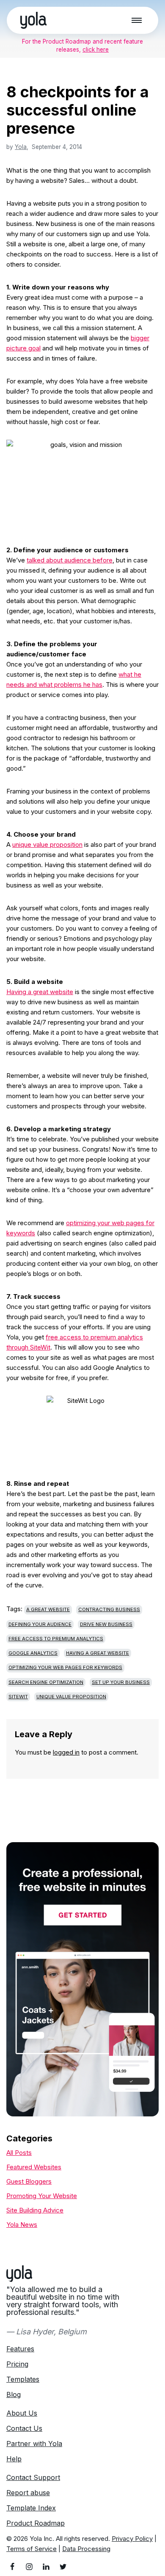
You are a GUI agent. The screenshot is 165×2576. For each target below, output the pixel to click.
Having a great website (40, 992)
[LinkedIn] (46, 2567)
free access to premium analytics (56, 1639)
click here (96, 50)
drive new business (106, 1624)
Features (20, 2349)
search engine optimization (46, 1682)
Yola (21, 147)
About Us (22, 2413)
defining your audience (40, 1624)
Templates (23, 2379)
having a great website (98, 1653)
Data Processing (86, 2549)
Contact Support (33, 2477)
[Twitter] (63, 2567)
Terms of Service (32, 2549)
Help (14, 2459)
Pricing (17, 2364)
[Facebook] (12, 2567)
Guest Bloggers (29, 2181)
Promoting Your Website (42, 2196)
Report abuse (28, 2493)
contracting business (109, 1609)
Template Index (31, 2508)
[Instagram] (29, 2567)
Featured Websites (34, 2167)
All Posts (19, 2153)
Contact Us (24, 2428)
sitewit (18, 1697)
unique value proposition (47, 844)
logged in (66, 1752)
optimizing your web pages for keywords (65, 1667)
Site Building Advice (35, 2210)
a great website (48, 1609)
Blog (14, 2394)
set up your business (121, 1682)
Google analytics (33, 1653)
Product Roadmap (36, 2523)
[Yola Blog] (33, 20)
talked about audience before (70, 560)
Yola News (22, 2225)
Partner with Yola (34, 2444)
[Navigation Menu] (137, 20)
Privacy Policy (132, 2539)
